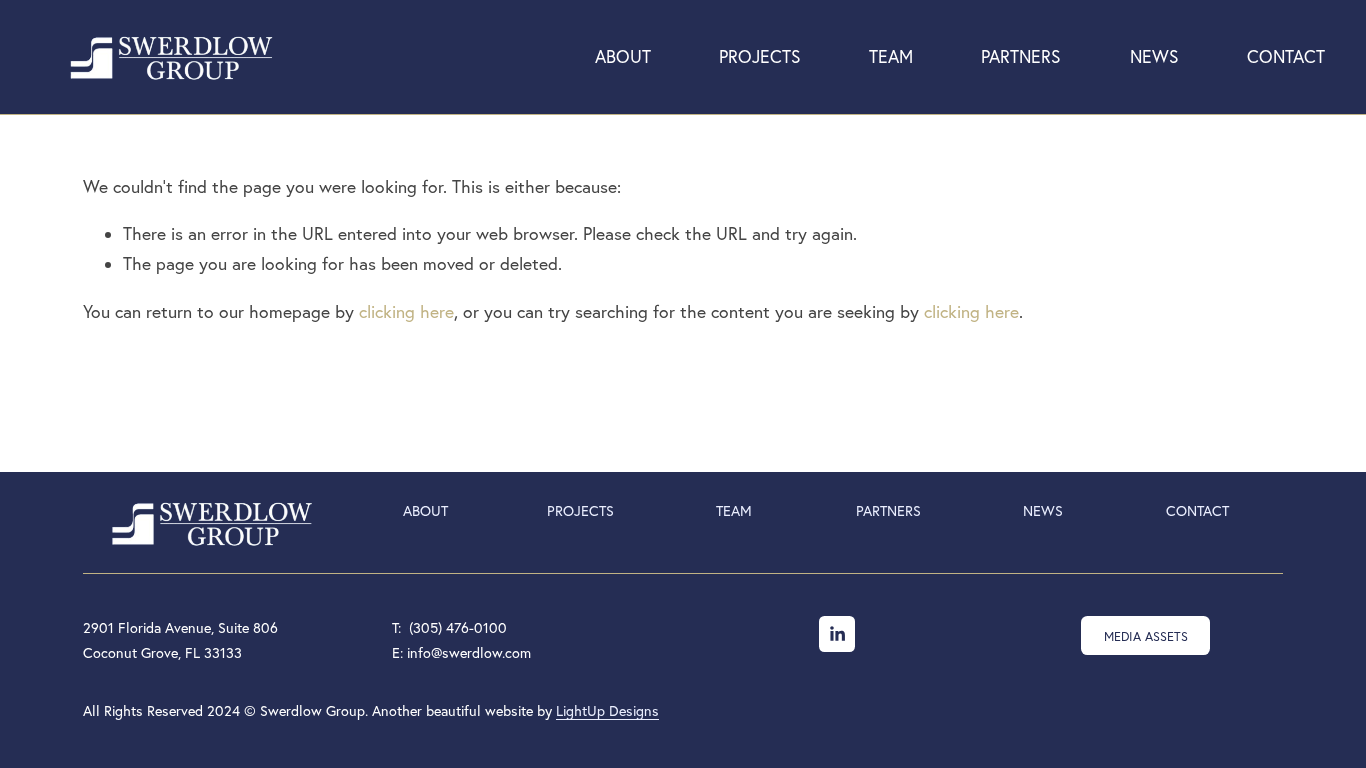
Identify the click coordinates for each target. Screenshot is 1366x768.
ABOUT (425, 511)
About (623, 56)
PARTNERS (888, 511)
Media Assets (1146, 636)
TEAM (734, 511)
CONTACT (1197, 511)
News (1154, 56)
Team (891, 56)
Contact (1286, 56)
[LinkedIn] (837, 634)
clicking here (406, 311)
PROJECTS (580, 511)
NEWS (1043, 511)
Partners (1021, 56)
